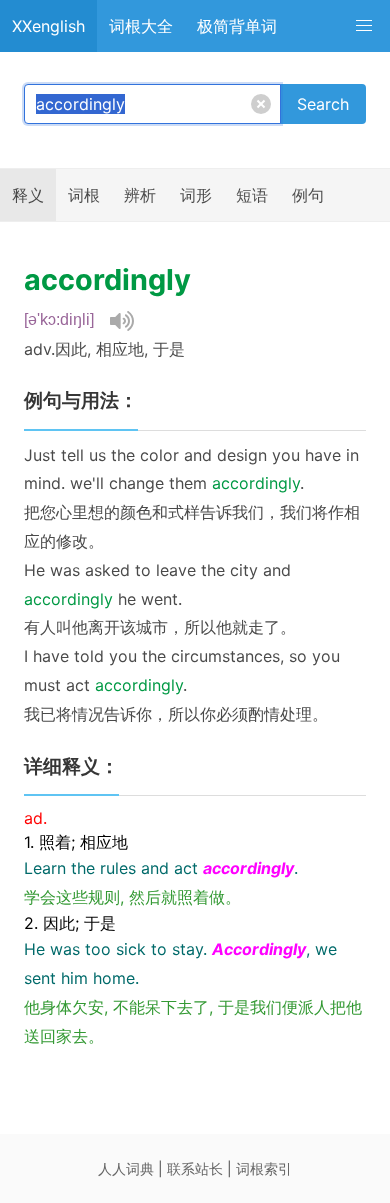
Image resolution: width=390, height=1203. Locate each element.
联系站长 (195, 1168)
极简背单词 (237, 26)
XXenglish (48, 26)
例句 (308, 195)
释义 (28, 195)
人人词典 (126, 1168)
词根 (84, 195)
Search (323, 104)
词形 (196, 195)
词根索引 (264, 1168)
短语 (252, 195)
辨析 (140, 195)
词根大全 (141, 26)
